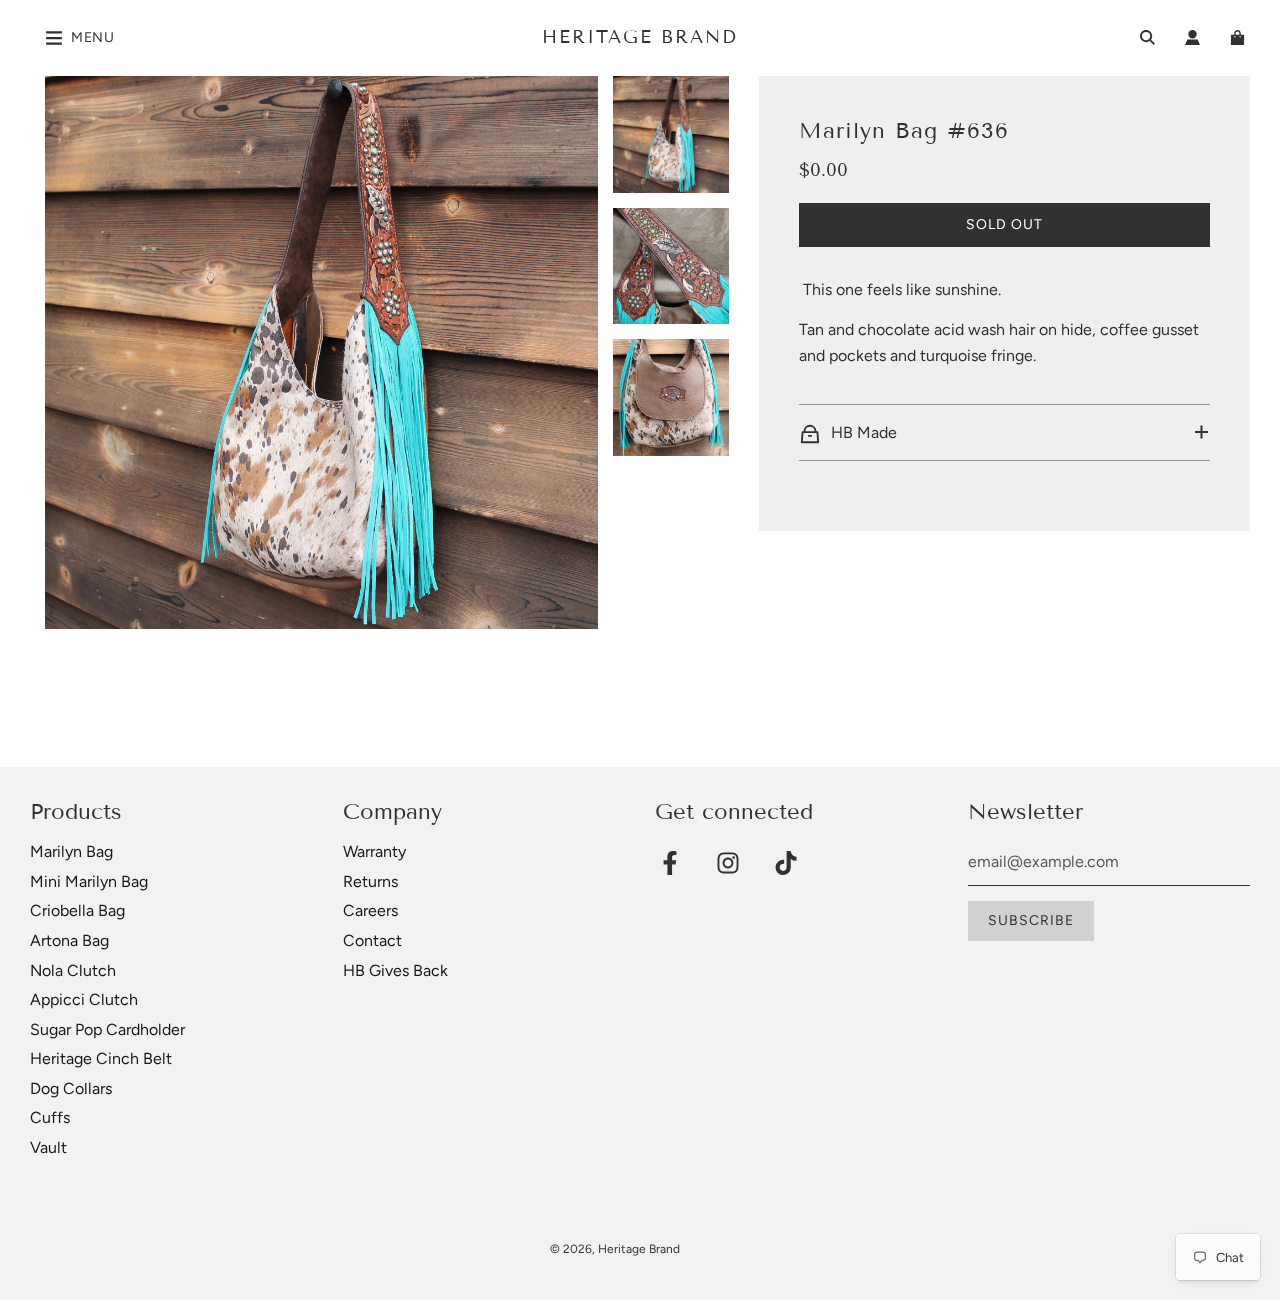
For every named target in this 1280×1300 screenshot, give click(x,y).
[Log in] (1192, 37)
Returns (370, 881)
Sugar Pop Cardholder (107, 1029)
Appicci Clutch (84, 999)
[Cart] (1240, 37)
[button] (1004, 433)
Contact (372, 940)
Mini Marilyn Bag (89, 881)
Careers (370, 910)
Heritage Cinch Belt (101, 1058)
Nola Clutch (73, 970)
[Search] (1147, 37)
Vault (48, 1147)
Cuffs (50, 1117)
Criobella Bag (77, 910)
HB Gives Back (395, 970)
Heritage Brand (640, 37)
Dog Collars (71, 1088)
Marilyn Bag (71, 851)
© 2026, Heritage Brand (615, 1249)
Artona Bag (69, 940)
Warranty (374, 851)
